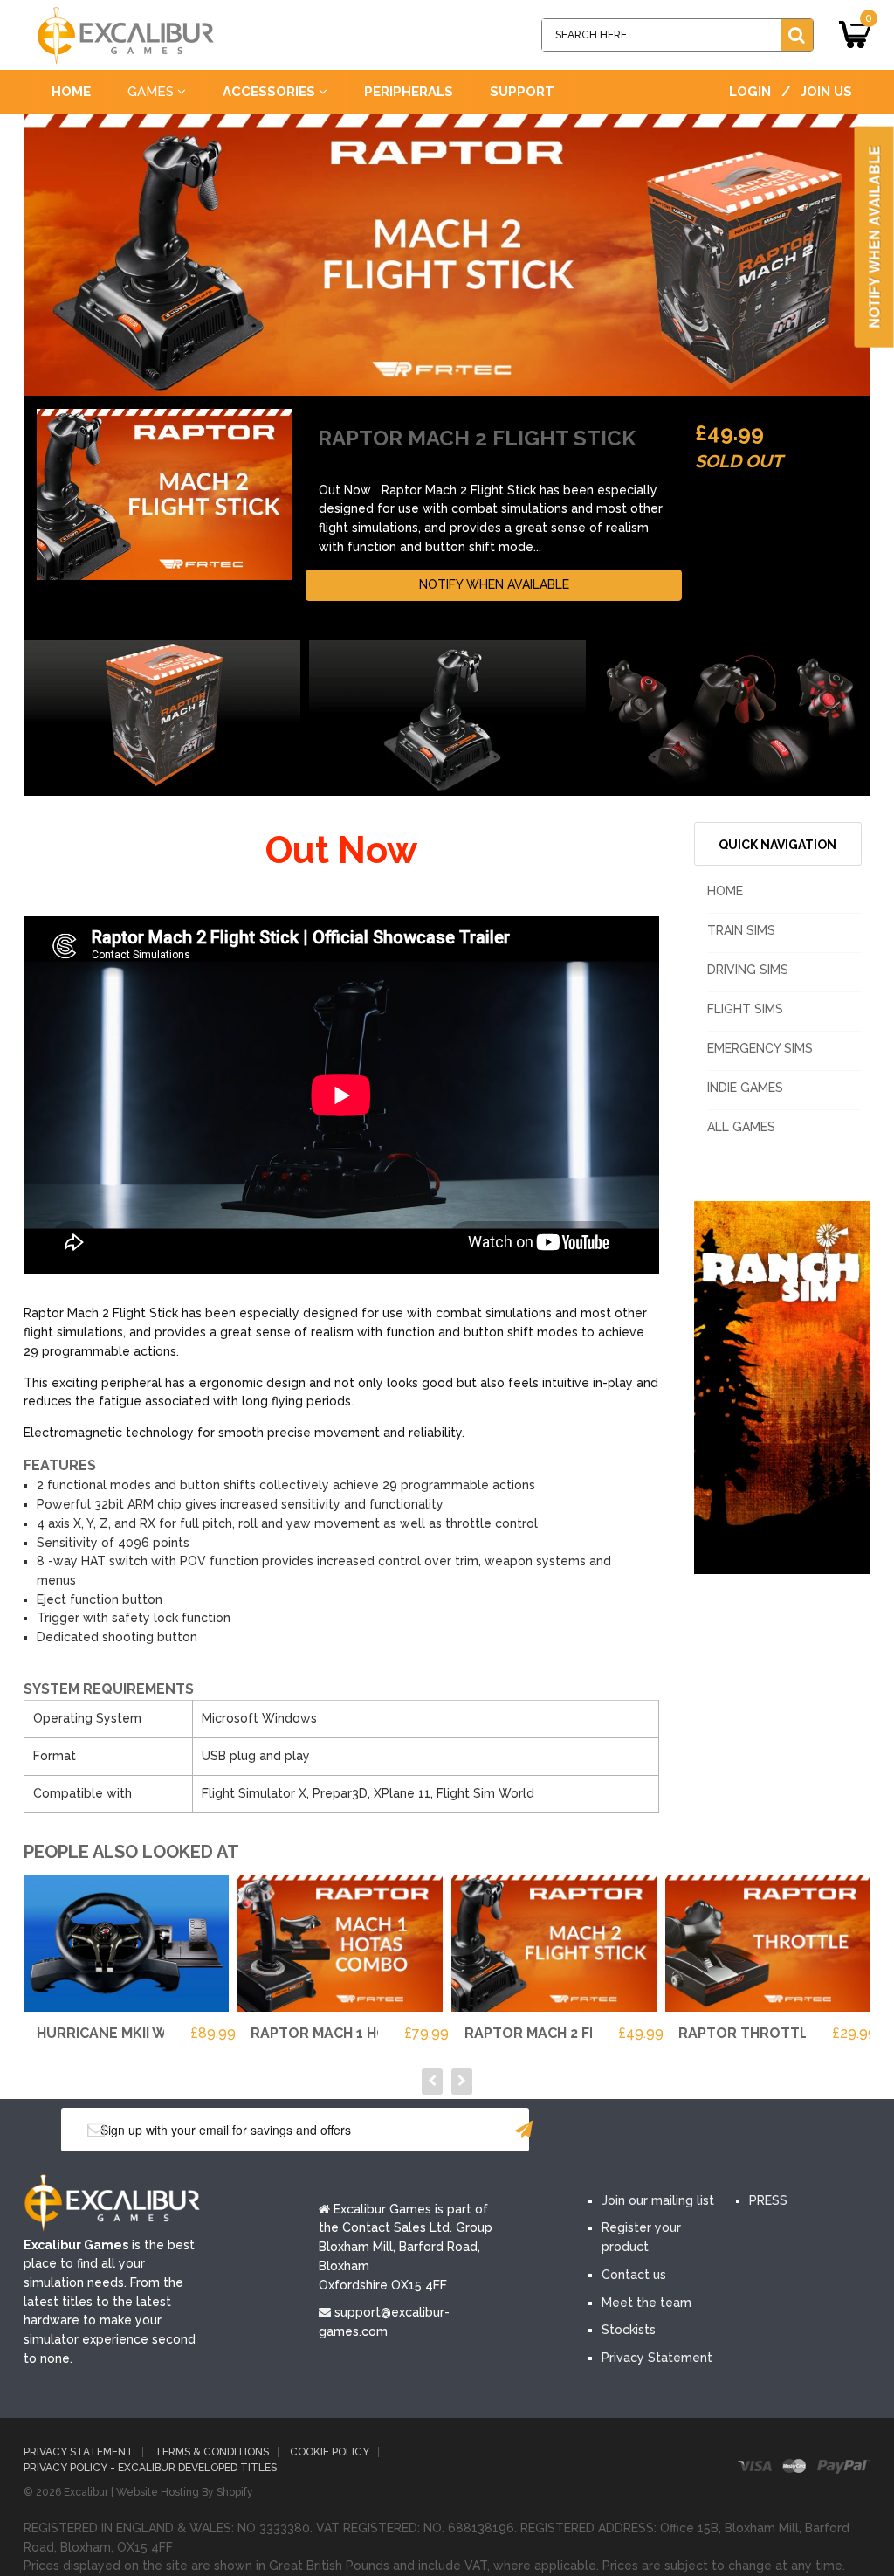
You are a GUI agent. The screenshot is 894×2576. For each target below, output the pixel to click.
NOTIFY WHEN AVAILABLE (494, 584)
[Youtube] (713, 2131)
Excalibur (86, 2492)
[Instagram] (766, 2131)
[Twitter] (661, 2131)
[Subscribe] (524, 2130)
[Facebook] (609, 2131)
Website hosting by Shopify (185, 2492)
